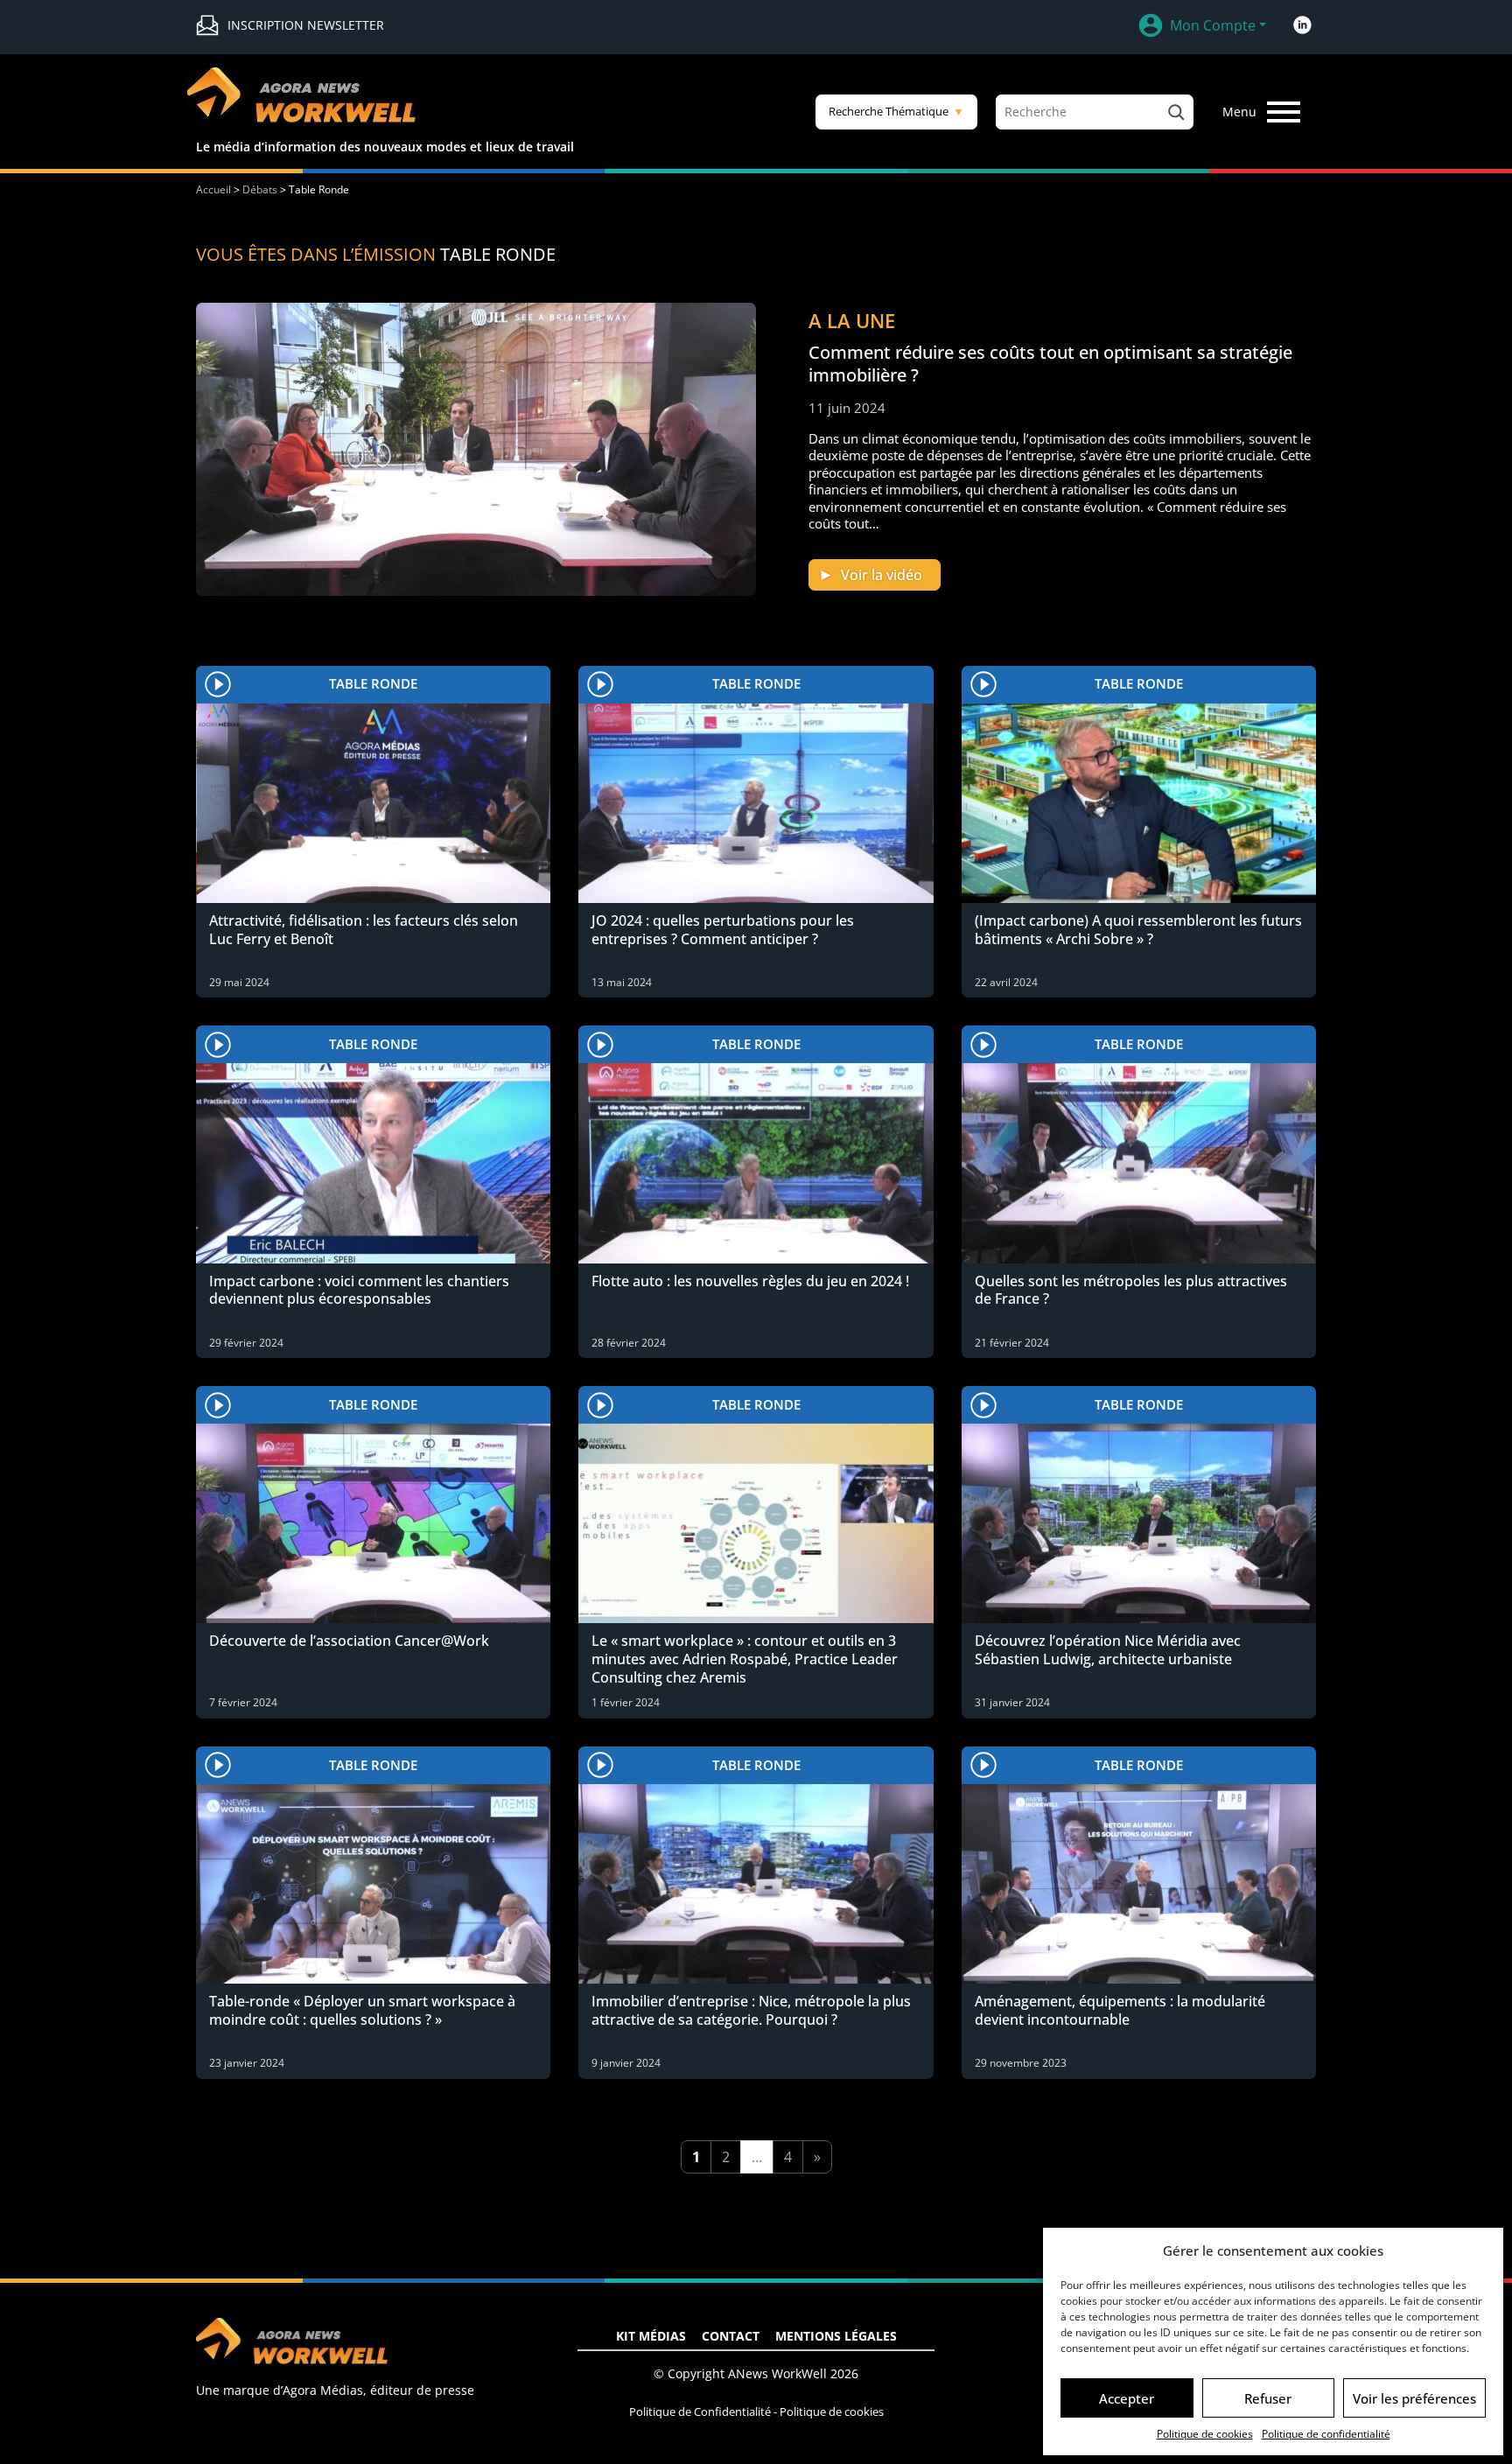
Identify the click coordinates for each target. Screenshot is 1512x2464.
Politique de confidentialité (1326, 2434)
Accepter (1127, 2398)
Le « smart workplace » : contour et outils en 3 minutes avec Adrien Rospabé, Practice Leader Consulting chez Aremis (745, 1659)
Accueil (213, 189)
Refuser (1268, 2398)
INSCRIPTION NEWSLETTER (306, 25)
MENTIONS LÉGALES (836, 2336)
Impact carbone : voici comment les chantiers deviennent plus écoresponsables (359, 1290)
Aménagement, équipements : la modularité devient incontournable (1120, 2010)
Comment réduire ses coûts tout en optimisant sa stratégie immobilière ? (1050, 364)
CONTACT (731, 2336)
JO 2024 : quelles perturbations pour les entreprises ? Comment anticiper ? (723, 930)
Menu (1239, 112)
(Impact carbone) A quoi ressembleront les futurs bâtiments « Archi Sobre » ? (1138, 930)
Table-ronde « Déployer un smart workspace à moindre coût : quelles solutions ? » (362, 2010)
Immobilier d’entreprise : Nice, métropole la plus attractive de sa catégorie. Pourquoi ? (751, 2010)
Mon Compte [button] (1213, 25)
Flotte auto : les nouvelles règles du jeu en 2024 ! (750, 1281)
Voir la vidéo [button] (882, 575)
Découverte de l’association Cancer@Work (349, 1641)
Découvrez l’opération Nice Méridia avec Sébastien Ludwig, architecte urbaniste (1108, 1650)
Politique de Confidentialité (700, 2411)
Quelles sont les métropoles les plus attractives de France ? (1131, 1290)
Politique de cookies (1205, 2434)
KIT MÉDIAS (651, 2336)
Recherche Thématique (896, 111)
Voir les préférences (1414, 2398)
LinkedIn (1302, 25)
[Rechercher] (1176, 112)
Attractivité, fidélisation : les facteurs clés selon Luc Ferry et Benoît (364, 930)
